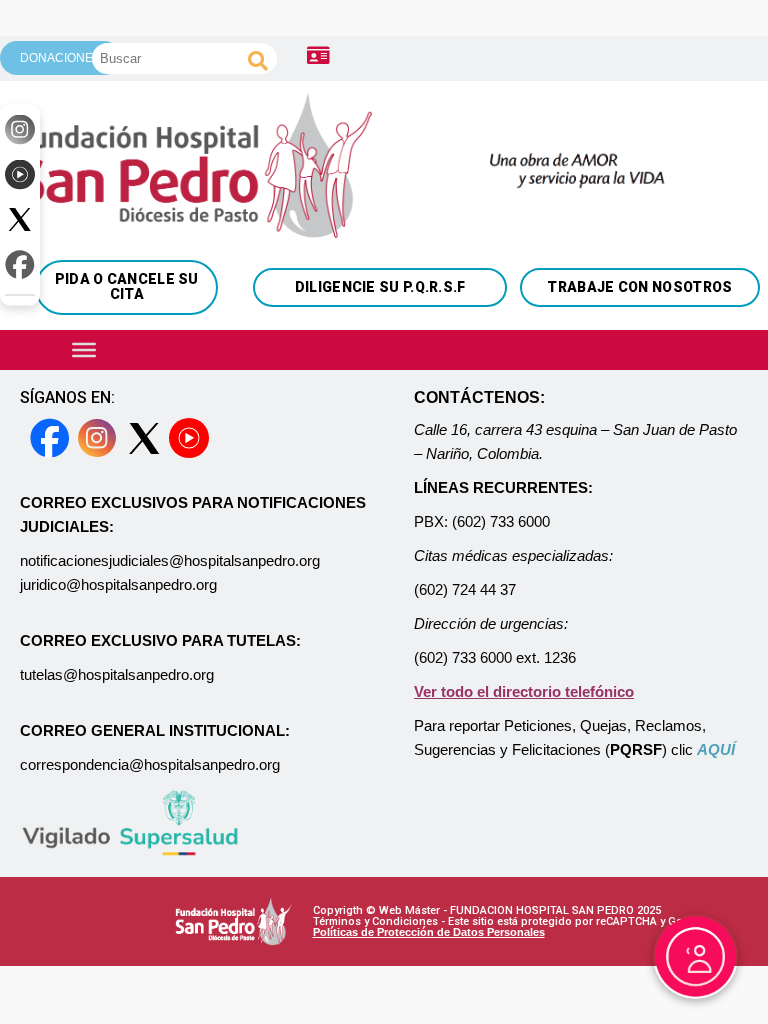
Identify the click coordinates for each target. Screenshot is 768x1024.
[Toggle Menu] (84, 349)
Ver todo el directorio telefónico (524, 691)
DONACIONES (60, 58)
